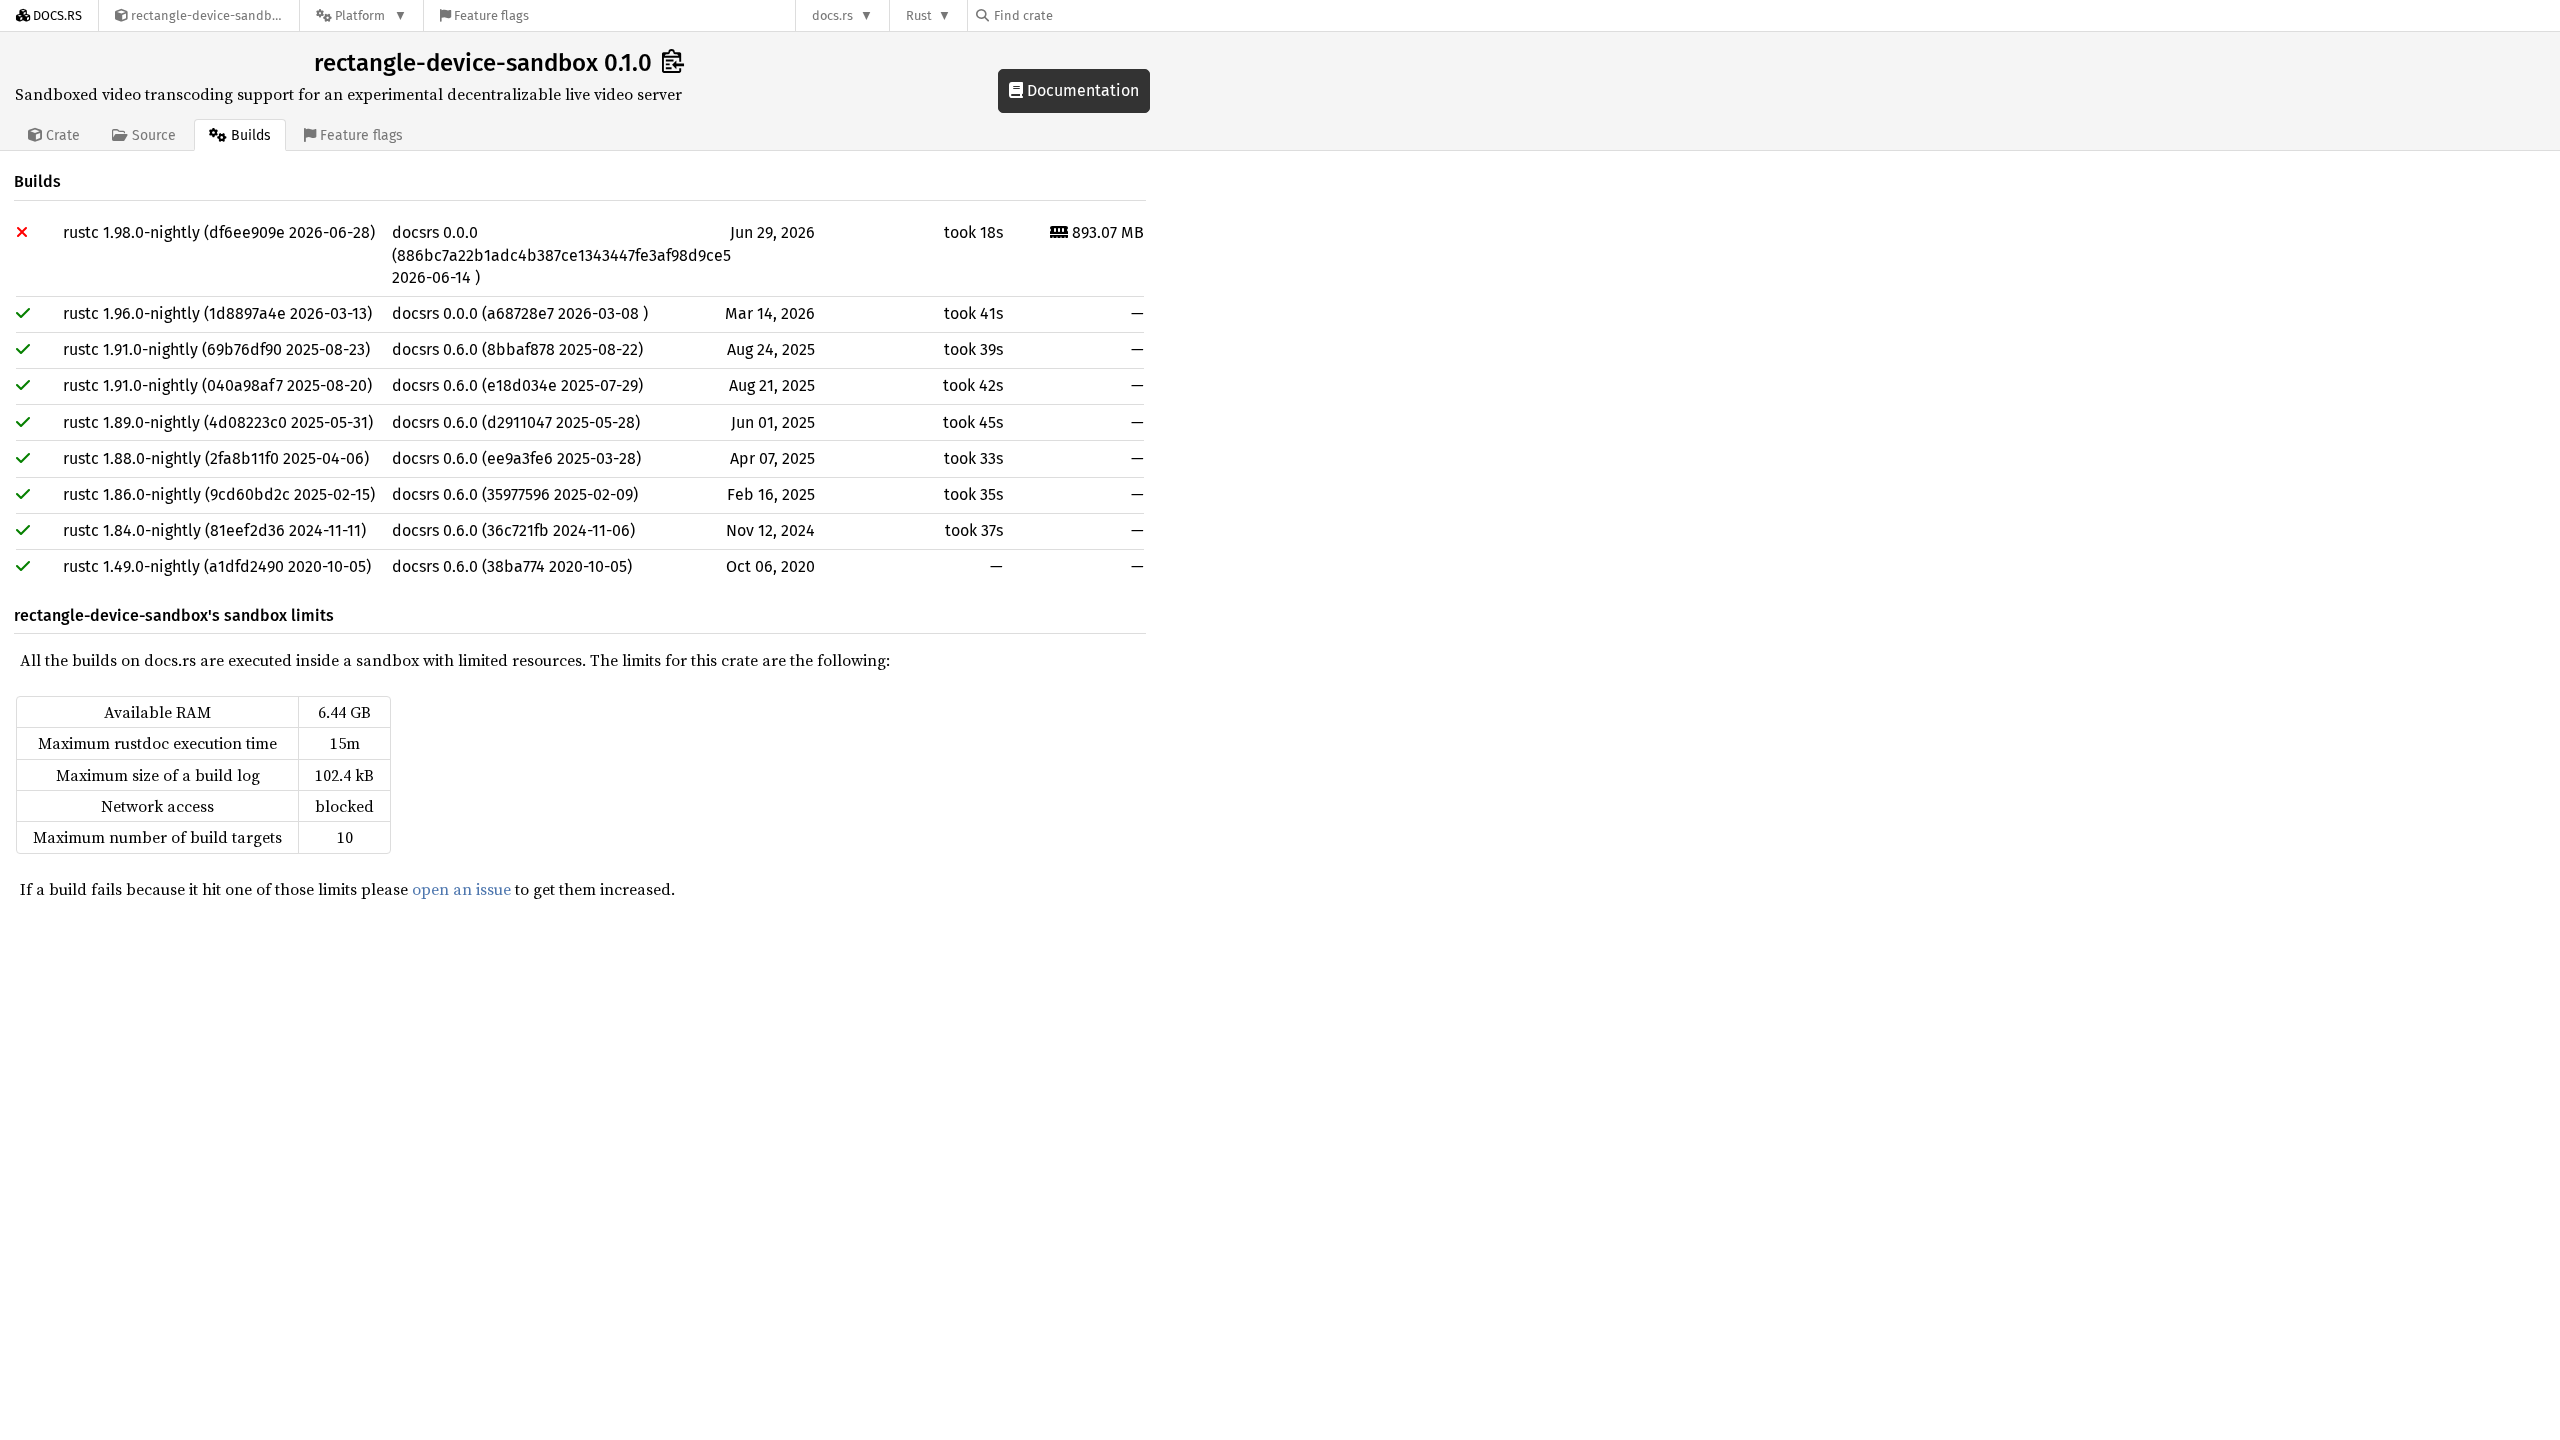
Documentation (1081, 90)
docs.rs (832, 15)
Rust (919, 15)
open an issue (461, 889)
